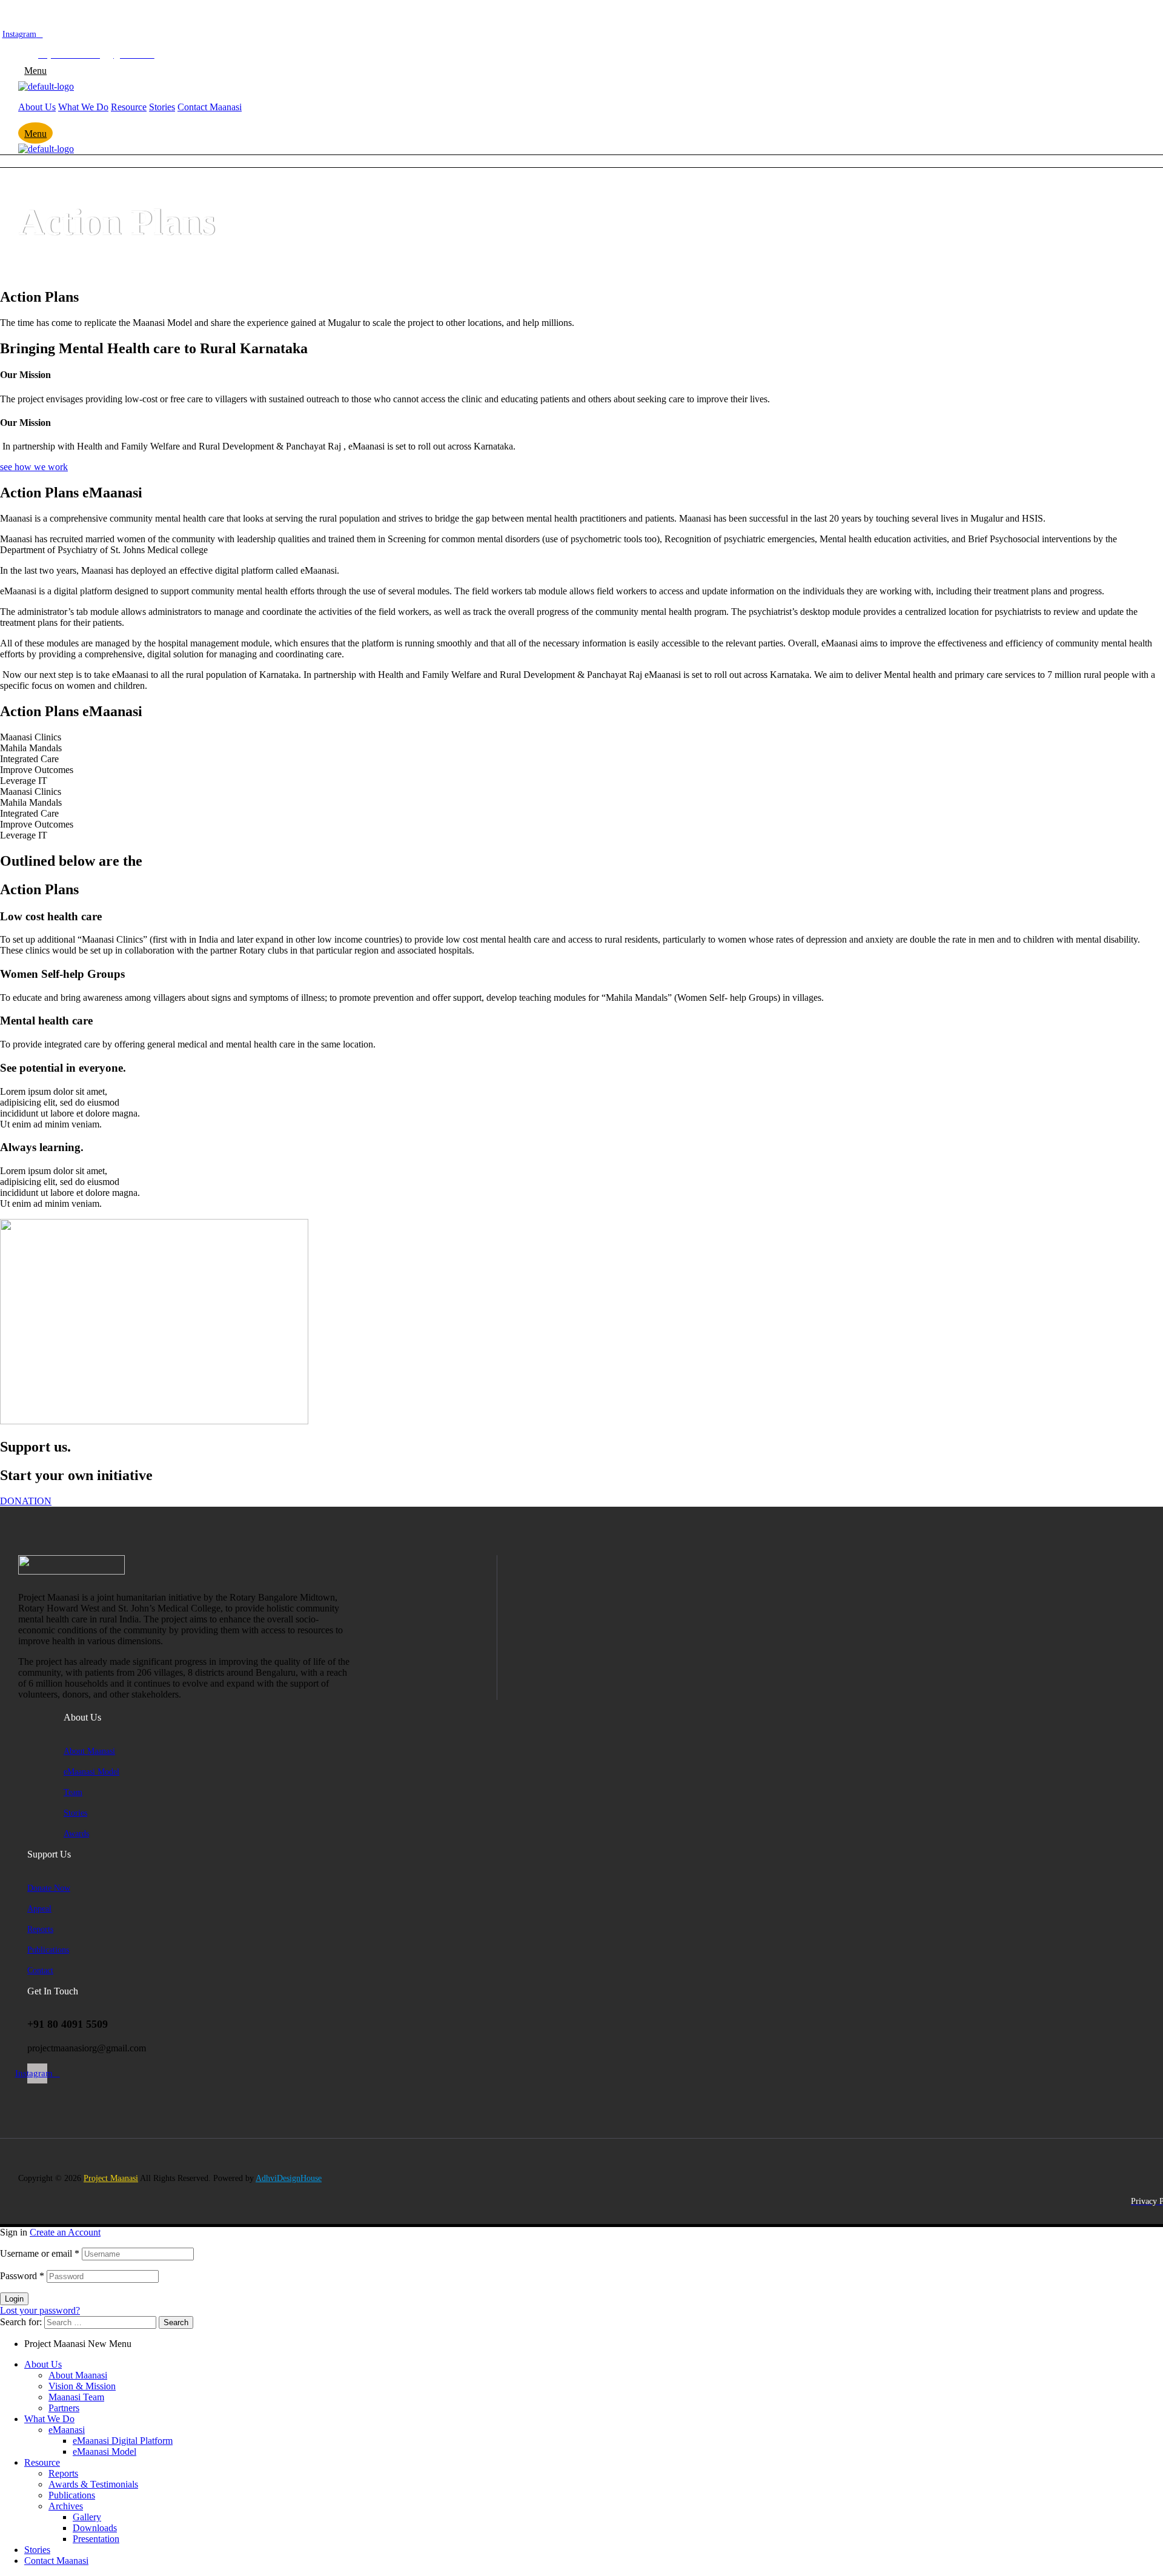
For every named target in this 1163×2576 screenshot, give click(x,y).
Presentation (96, 2539)
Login (14, 2299)
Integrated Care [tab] (29, 759)
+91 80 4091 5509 (109, 44)
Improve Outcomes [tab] (37, 770)
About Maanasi (78, 2375)
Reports (63, 2473)
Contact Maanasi (56, 2561)
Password (22, 2276)
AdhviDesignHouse (289, 2178)
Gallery (87, 2517)
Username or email (40, 2253)
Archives (66, 2506)
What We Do (49, 2419)
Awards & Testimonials (93, 2484)
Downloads (95, 2528)
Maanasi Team (76, 2397)
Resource (42, 2462)
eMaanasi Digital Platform (123, 2441)
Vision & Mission (82, 2386)
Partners (64, 2408)
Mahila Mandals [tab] (31, 748)
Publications (72, 2495)
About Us (43, 2364)
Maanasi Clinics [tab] (31, 737)
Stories (37, 2550)
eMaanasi (67, 2430)
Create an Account (65, 2232)
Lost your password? (40, 2310)
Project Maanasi (111, 2178)
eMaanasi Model (104, 2452)
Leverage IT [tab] (24, 781)
